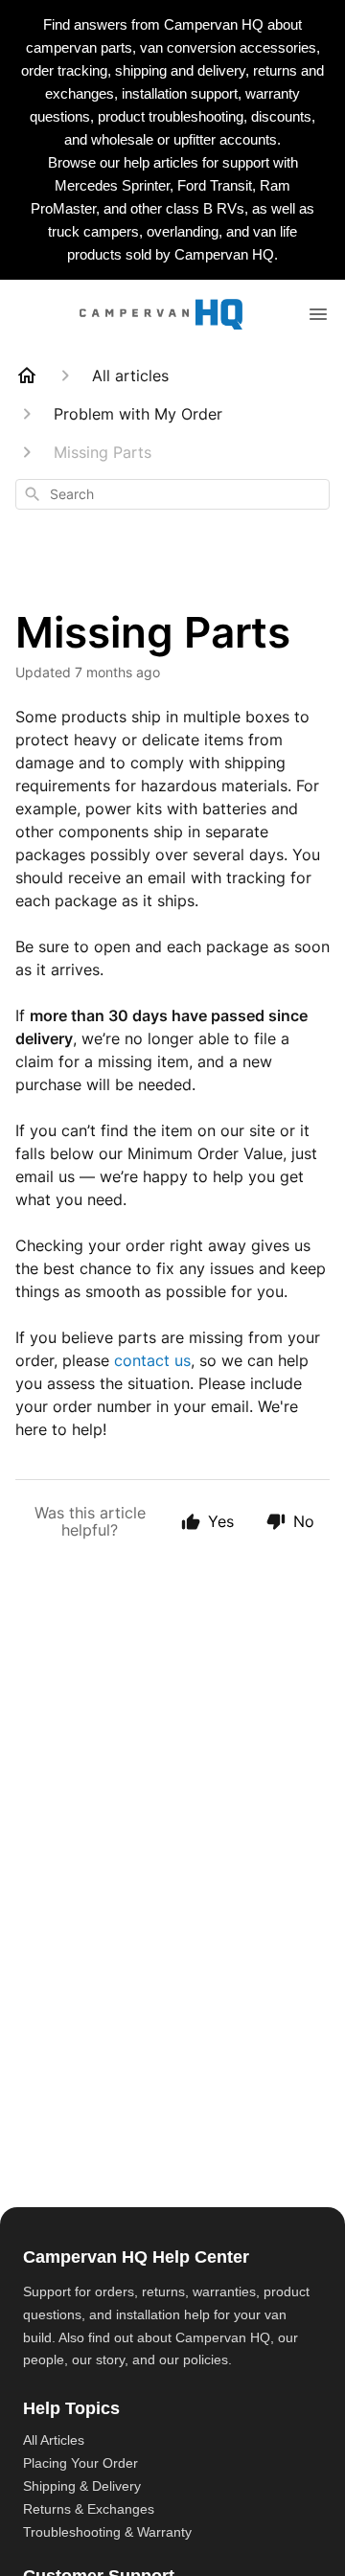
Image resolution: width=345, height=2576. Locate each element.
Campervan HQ (223, 2337)
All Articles (54, 2440)
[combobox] (172, 494)
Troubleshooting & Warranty (107, 2532)
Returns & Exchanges (89, 2509)
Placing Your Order (80, 2463)
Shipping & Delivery (82, 2486)
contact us (152, 1360)
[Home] (27, 376)
